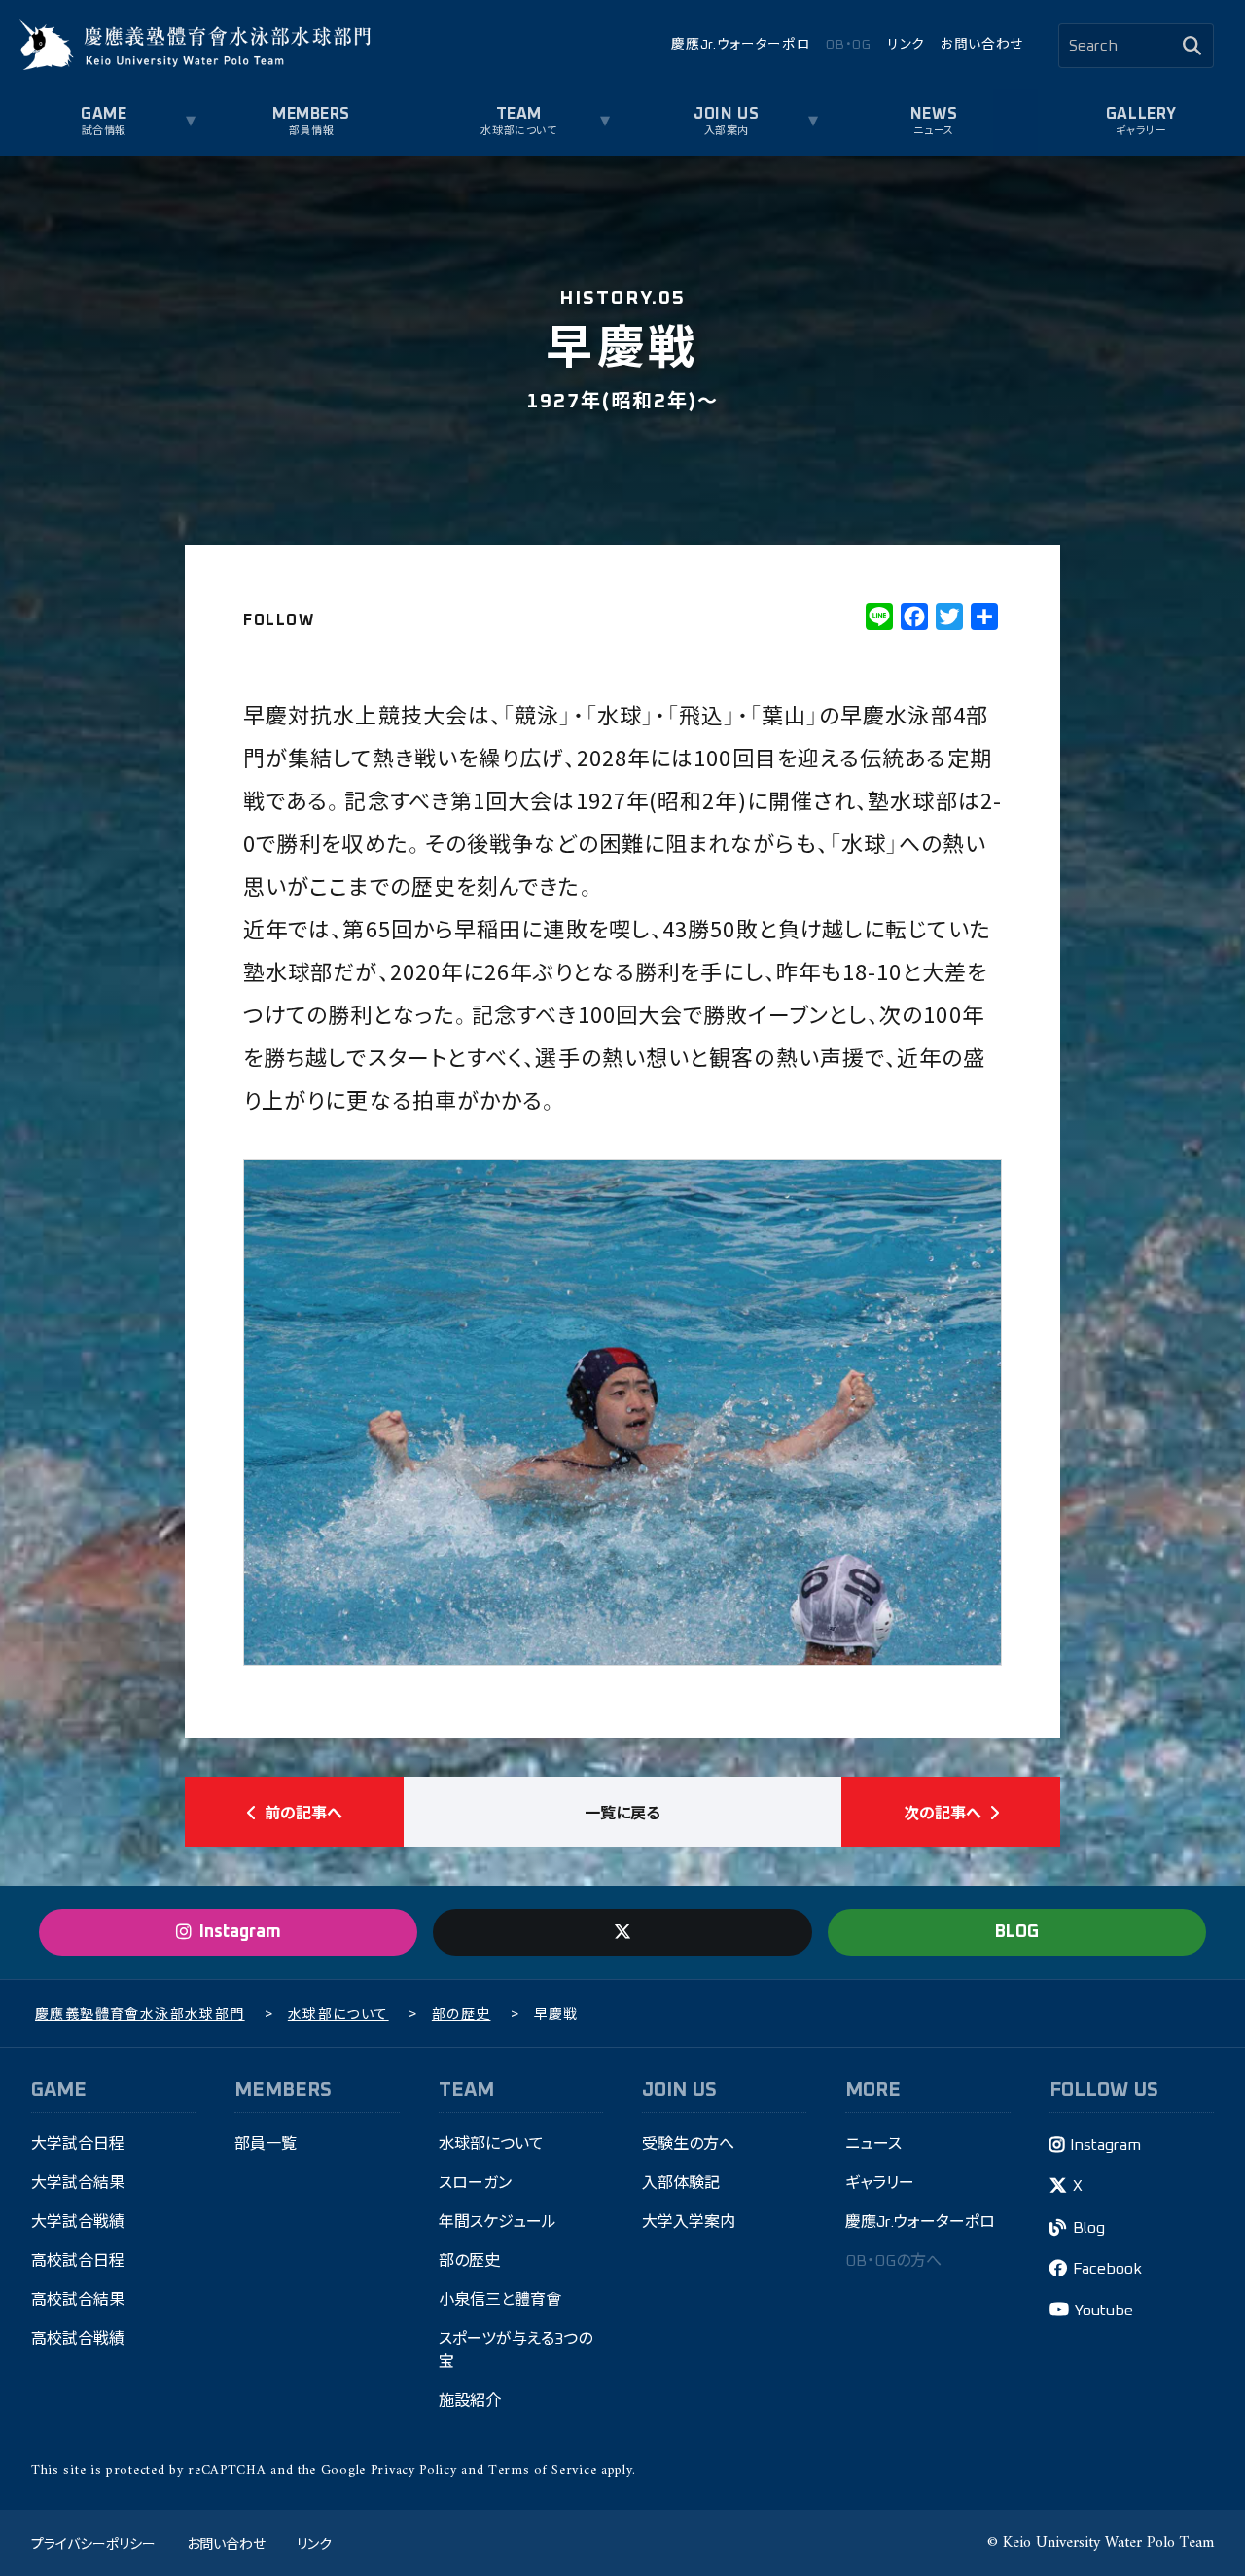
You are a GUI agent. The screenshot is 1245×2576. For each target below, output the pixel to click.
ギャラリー (1141, 131)
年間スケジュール (498, 2222)
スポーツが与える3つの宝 (516, 2350)
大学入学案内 (689, 2222)
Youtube (1104, 2311)
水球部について (491, 2144)
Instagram (1105, 2145)
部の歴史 (469, 2261)
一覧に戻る (622, 1812)
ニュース (933, 131)
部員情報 (311, 131)
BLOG (1017, 1932)
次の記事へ (943, 1812)
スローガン (475, 2183)
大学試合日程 (78, 2144)
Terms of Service (542, 2470)
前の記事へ (303, 1812)
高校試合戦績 (78, 2339)
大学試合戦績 (78, 2222)
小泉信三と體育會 (500, 2300)
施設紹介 (470, 2401)
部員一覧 (266, 2144)
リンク (906, 45)
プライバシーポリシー (93, 2543)
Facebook (1107, 2269)
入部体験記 (681, 2183)
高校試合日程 (78, 2261)
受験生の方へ (688, 2144)
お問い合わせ (982, 45)
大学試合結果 (78, 2183)
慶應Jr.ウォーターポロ (741, 45)
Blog (1089, 2228)
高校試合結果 (78, 2300)
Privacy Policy (414, 2470)
